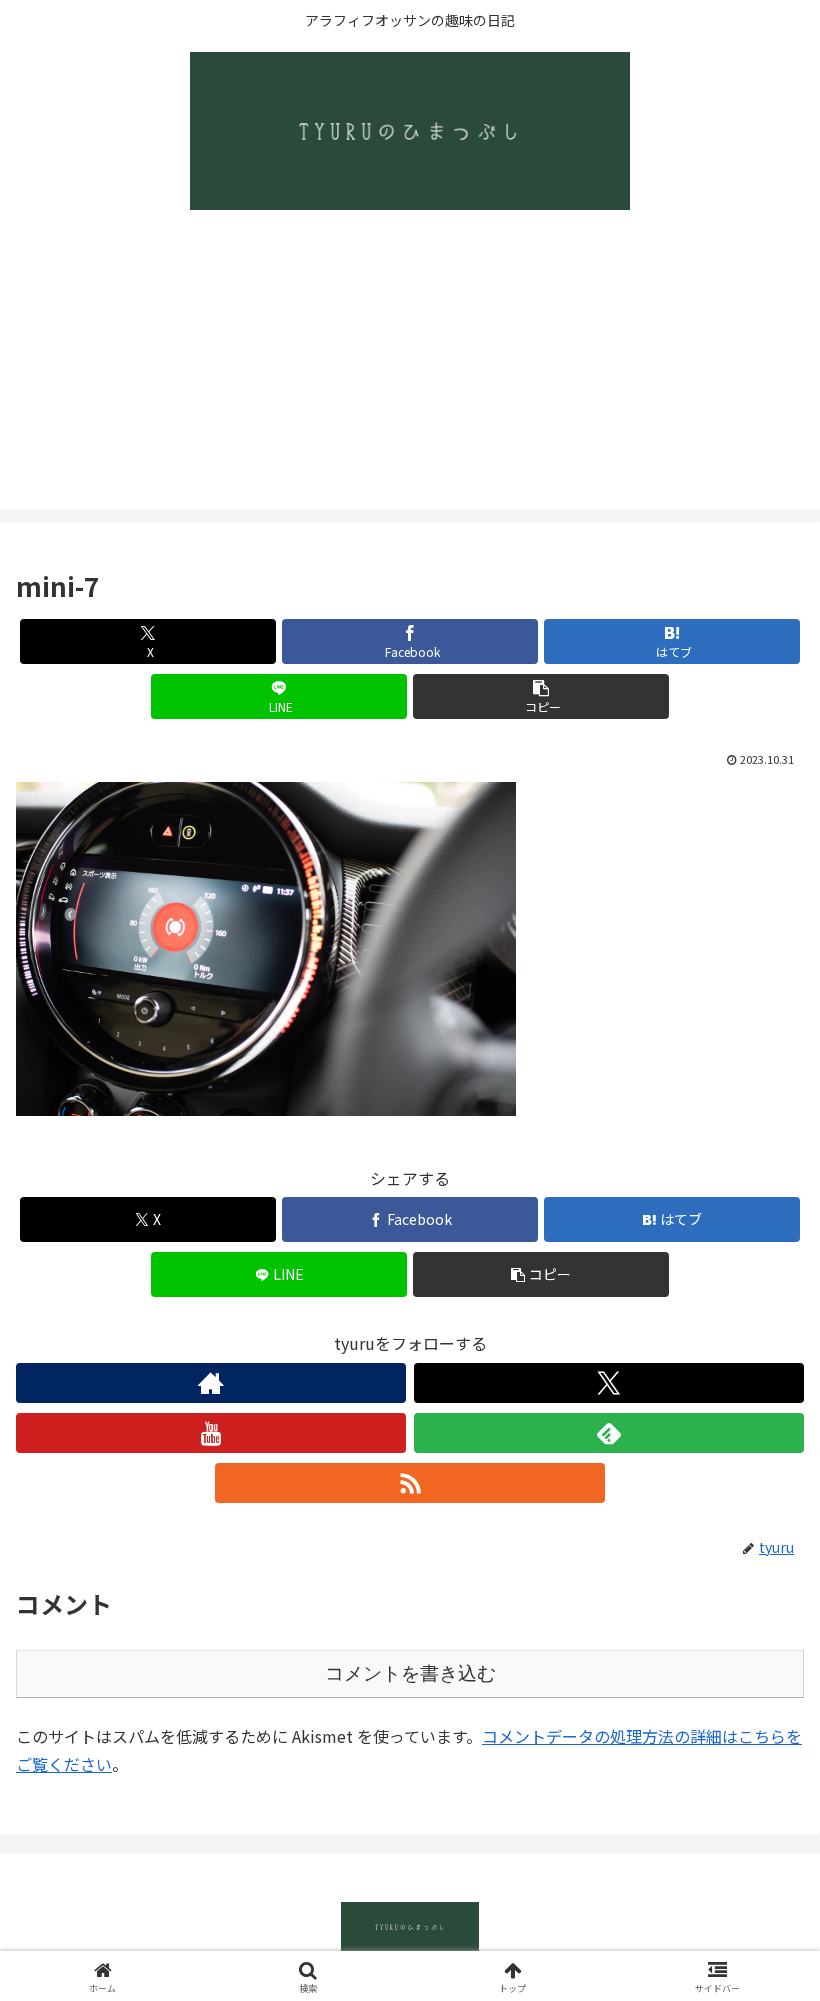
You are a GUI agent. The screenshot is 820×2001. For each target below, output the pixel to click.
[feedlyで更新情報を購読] (609, 1433)
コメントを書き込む (410, 1673)
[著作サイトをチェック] (211, 1383)
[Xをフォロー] (609, 1383)
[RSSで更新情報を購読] (410, 1483)
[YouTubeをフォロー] (211, 1433)
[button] (541, 696)
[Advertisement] (410, 370)
